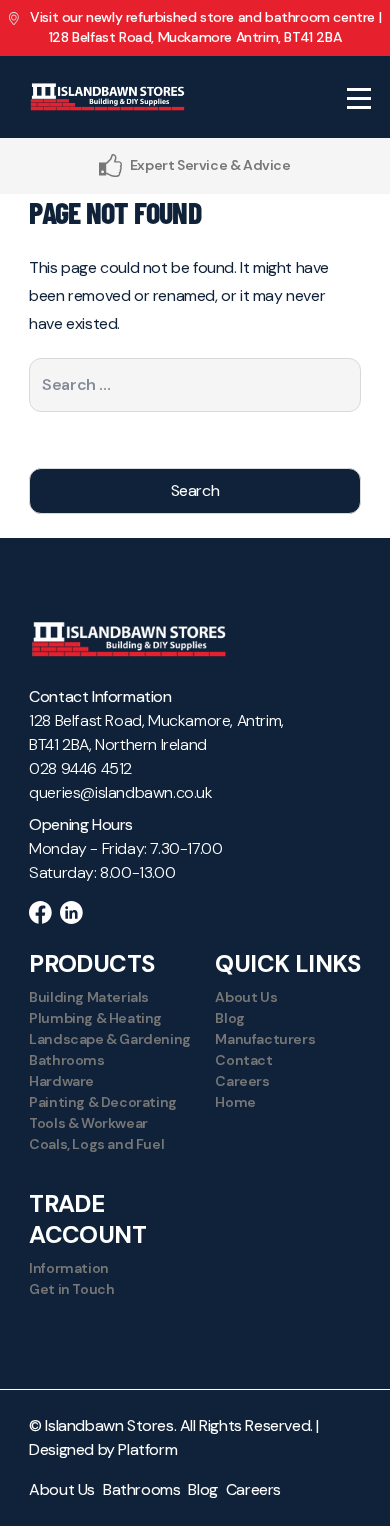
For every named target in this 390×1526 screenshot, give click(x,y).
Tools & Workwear (88, 1123)
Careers (242, 1081)
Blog (229, 1018)
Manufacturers (265, 1039)
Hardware (61, 1081)
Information (69, 1268)
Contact (243, 1060)
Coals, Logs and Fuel (96, 1144)
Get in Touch (71, 1289)
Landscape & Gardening (110, 1039)
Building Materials (89, 997)
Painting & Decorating (103, 1102)
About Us (246, 997)
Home (235, 1102)
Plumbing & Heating (95, 1018)
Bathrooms (66, 1060)
